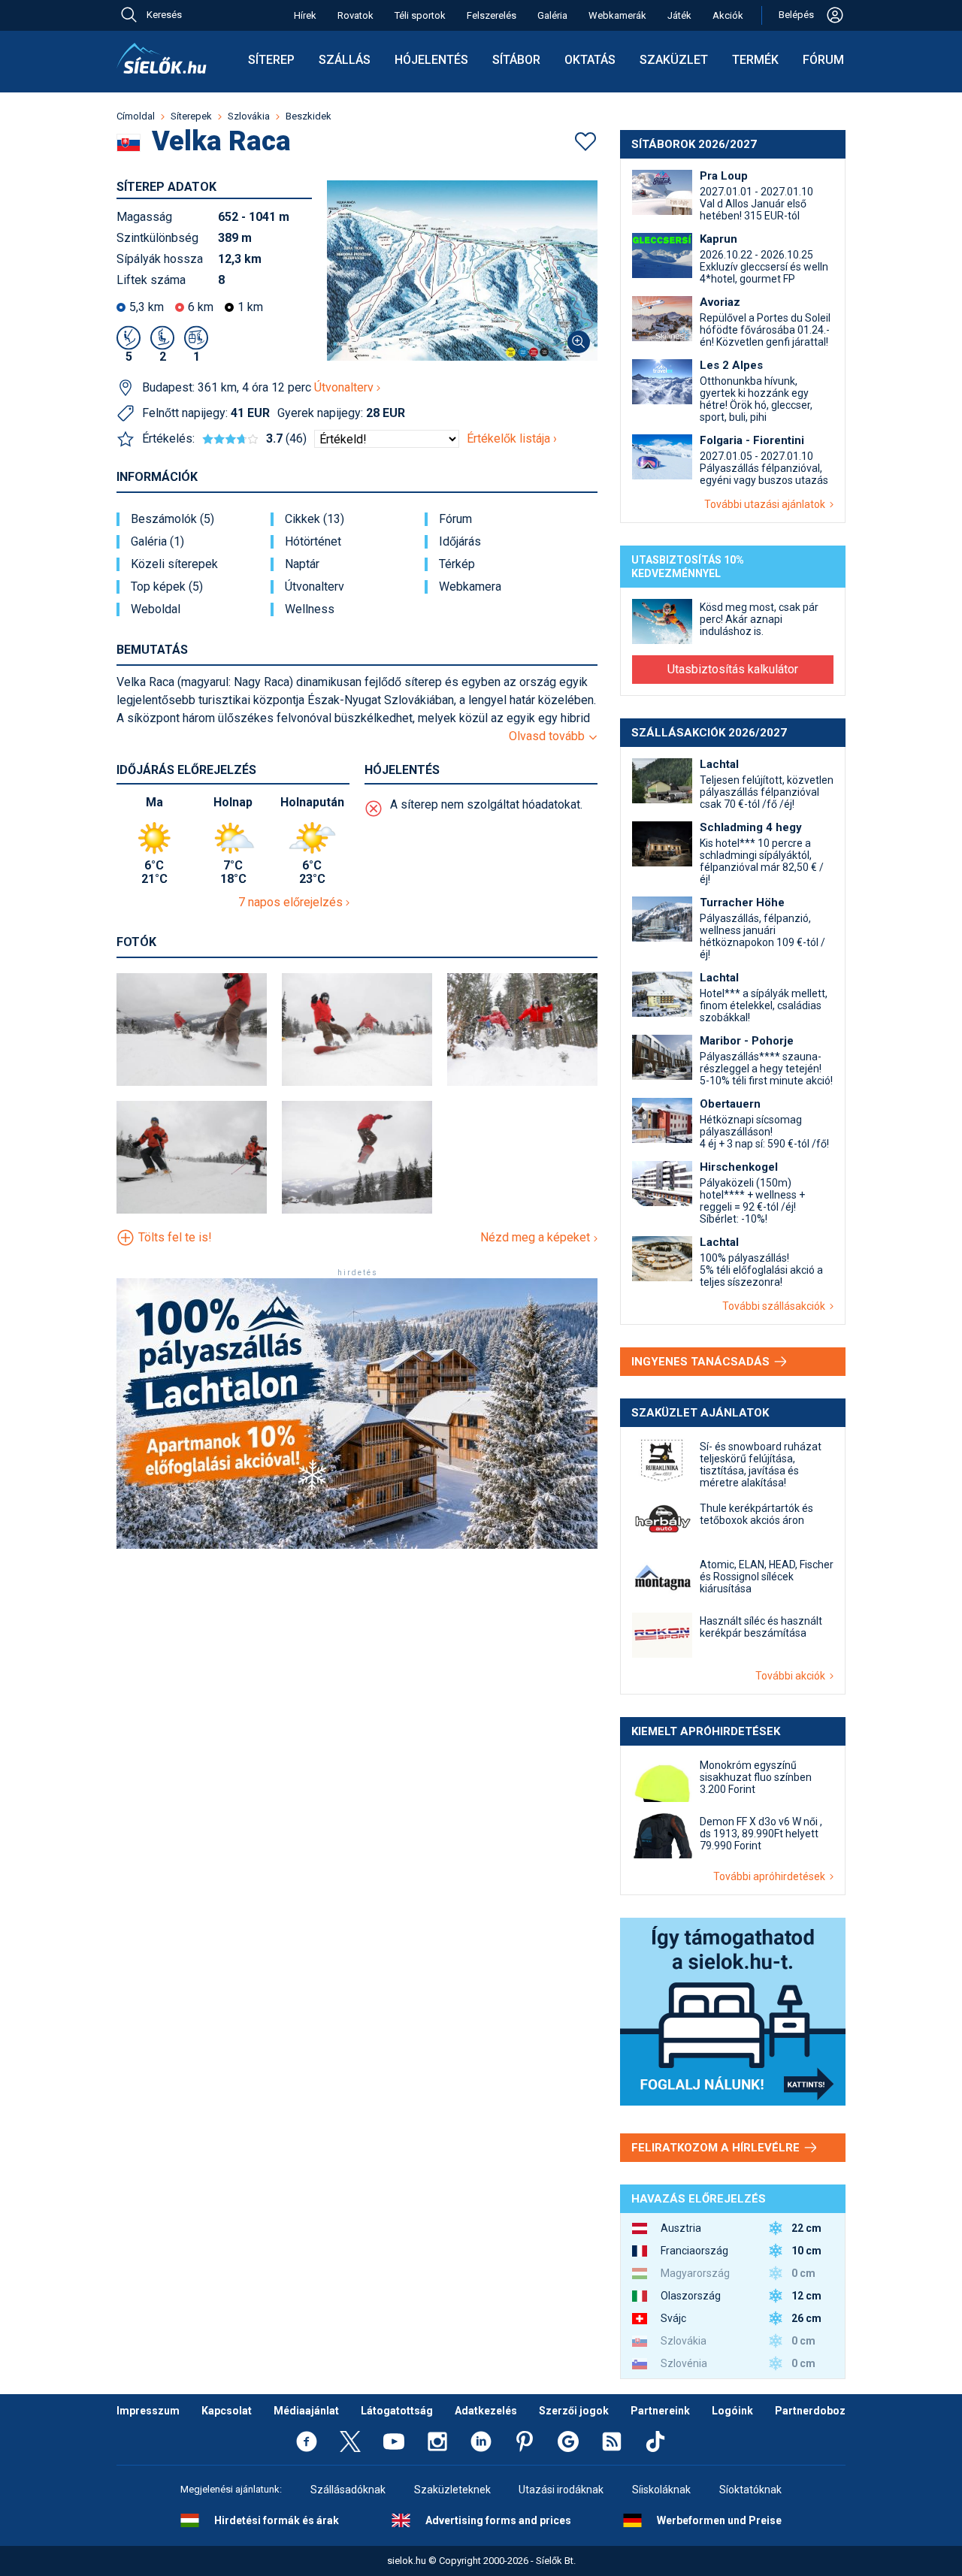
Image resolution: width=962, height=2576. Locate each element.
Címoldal (136, 116)
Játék (679, 15)
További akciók (793, 1676)
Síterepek (191, 116)
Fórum (823, 60)
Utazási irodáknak (561, 2490)
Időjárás (460, 542)
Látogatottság (397, 2411)
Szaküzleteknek (452, 2490)
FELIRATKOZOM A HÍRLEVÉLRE (717, 2148)
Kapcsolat (227, 2411)
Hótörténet (313, 542)
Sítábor (516, 60)
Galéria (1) (157, 542)
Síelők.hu (162, 59)
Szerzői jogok (574, 2411)
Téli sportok (420, 15)
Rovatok (355, 15)
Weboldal (156, 609)
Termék (755, 60)
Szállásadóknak (348, 2490)
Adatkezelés (486, 2411)
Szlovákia (249, 116)
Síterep (271, 60)
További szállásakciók (776, 1306)
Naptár (302, 564)
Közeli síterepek (174, 564)
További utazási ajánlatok (767, 504)
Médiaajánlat (306, 2411)
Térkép (457, 564)
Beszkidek (309, 116)
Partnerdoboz (810, 2411)
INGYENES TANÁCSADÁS (702, 1362)
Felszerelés (492, 15)
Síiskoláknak (661, 2490)
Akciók (728, 15)
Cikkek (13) (315, 519)
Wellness (310, 609)
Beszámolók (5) (172, 519)
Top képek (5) (167, 587)
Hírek (305, 15)
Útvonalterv (345, 387)
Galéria (552, 15)
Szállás (345, 60)
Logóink (732, 2411)
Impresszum (148, 2411)
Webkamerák (617, 15)
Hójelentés (431, 60)
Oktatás (590, 60)
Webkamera (470, 587)
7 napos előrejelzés (292, 902)
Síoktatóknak (750, 2490)
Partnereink (660, 2411)
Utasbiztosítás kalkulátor (733, 669)
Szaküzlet (674, 60)
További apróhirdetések (771, 1876)
